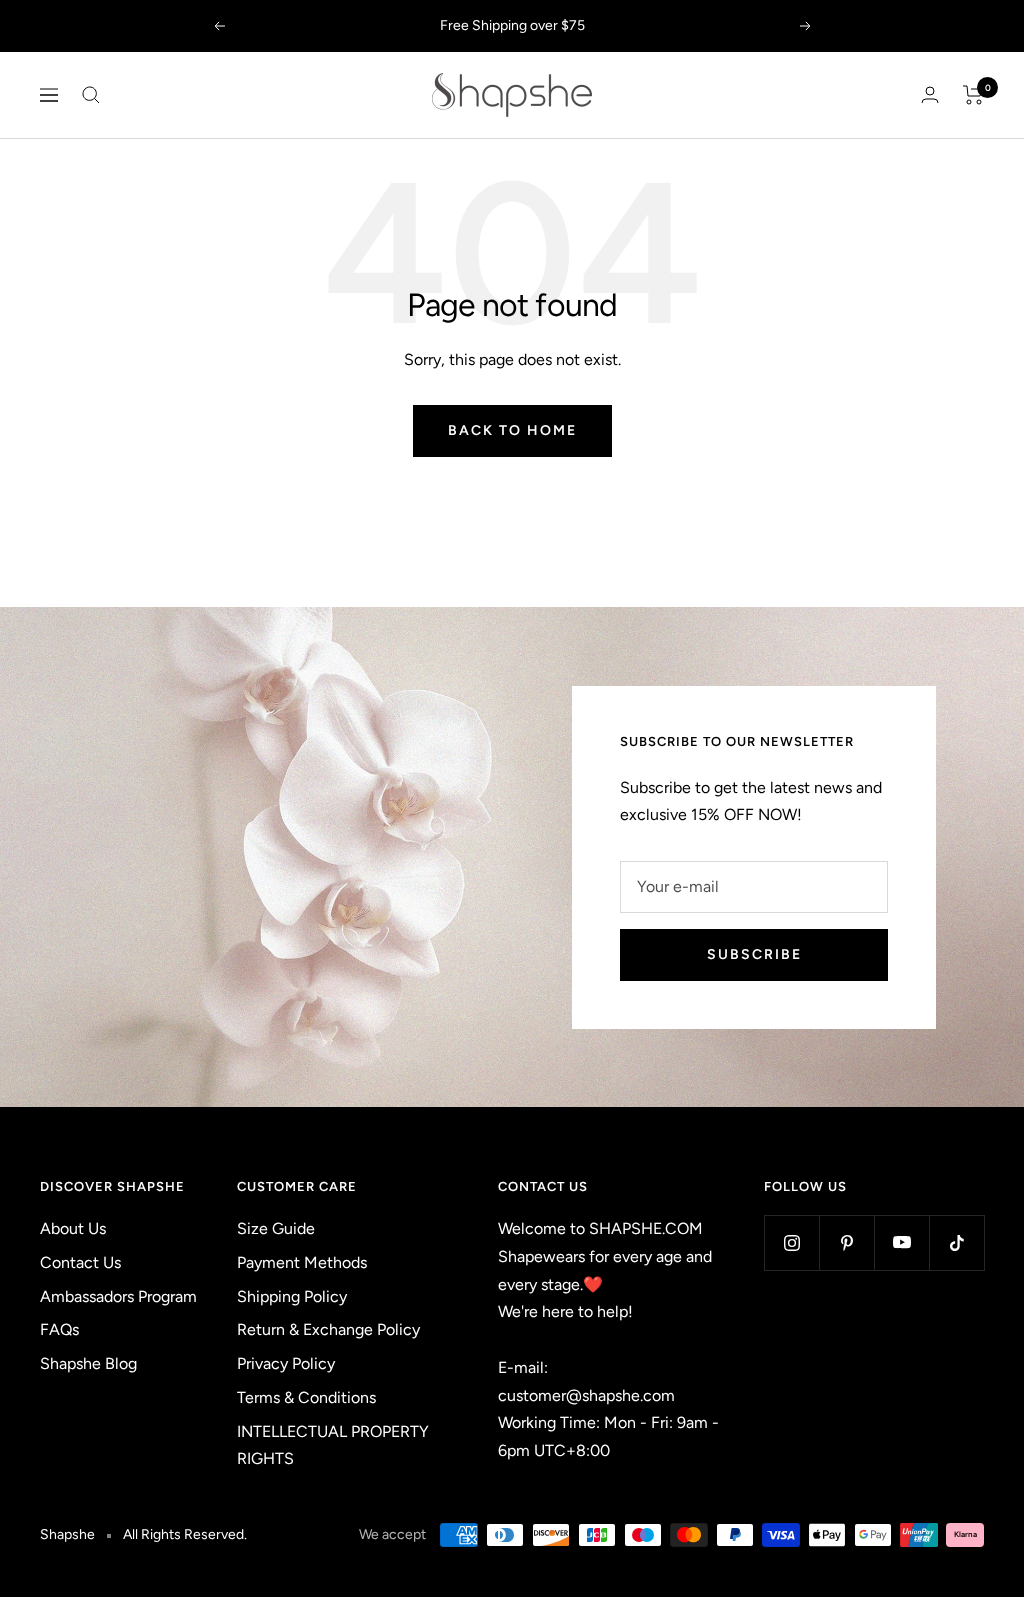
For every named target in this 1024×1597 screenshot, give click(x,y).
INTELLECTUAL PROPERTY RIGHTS (333, 1445)
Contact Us (80, 1262)
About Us (73, 1228)
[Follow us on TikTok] (956, 1242)
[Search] (91, 95)
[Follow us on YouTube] (901, 1242)
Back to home (512, 430)
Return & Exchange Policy (328, 1329)
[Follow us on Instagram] (791, 1242)
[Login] (930, 94)
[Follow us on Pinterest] (846, 1242)
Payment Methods (302, 1262)
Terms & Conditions (306, 1397)
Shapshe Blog (88, 1363)
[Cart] (973, 95)
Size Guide (276, 1228)
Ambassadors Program (118, 1296)
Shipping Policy (292, 1296)
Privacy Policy (286, 1363)
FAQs (59, 1329)
